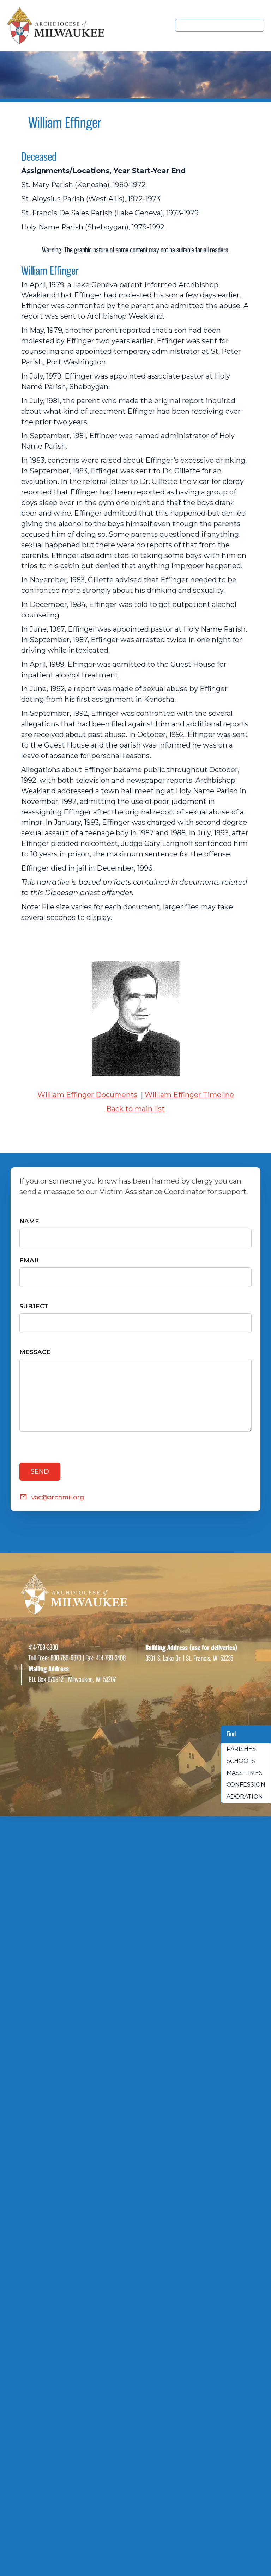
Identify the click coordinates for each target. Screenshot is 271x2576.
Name (29, 1221)
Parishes (241, 1749)
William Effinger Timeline (189, 1095)
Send (40, 1471)
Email (30, 1260)
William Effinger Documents (87, 1095)
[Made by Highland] (135, 1758)
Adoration (245, 1797)
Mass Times (245, 1773)
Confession (246, 1785)
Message (35, 1352)
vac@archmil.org (58, 1497)
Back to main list (135, 1109)
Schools (241, 1761)
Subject (34, 1306)
